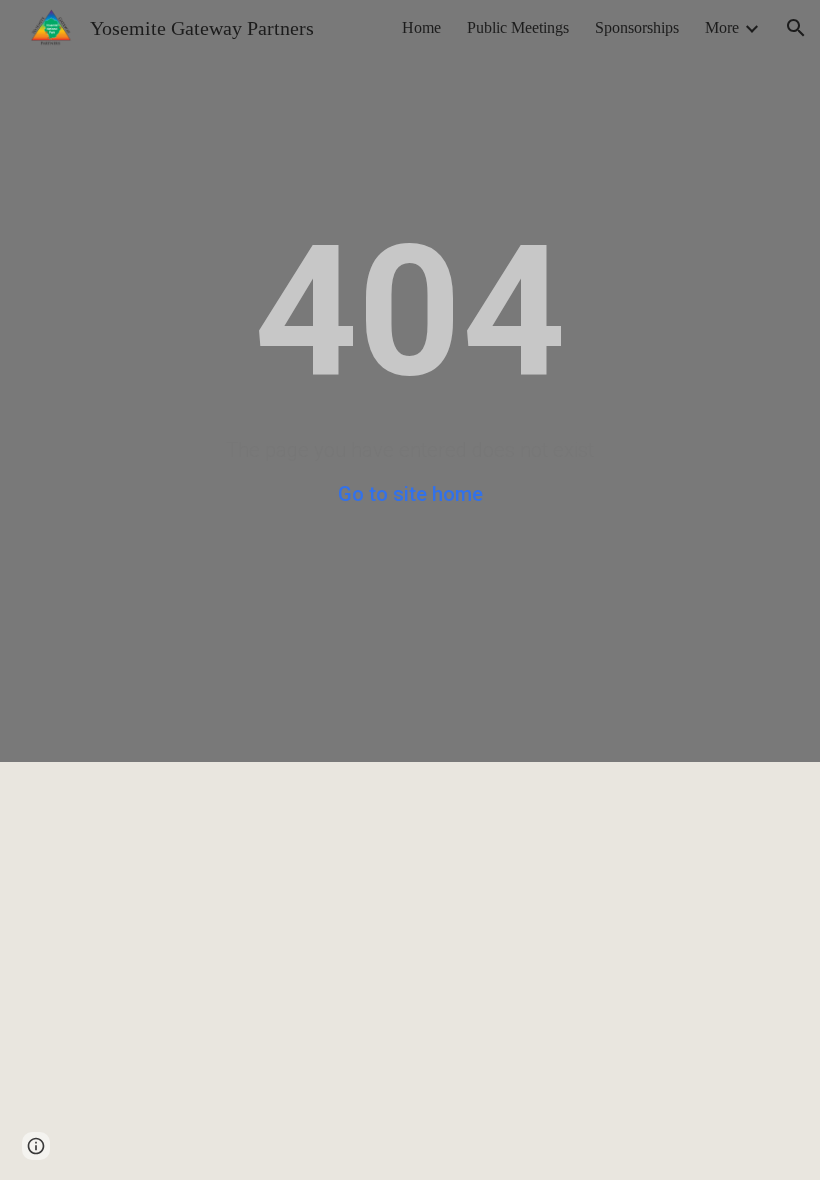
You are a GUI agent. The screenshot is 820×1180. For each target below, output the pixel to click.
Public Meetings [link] (518, 27)
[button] (796, 28)
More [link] (722, 27)
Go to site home (410, 494)
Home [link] (421, 27)
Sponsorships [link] (637, 27)
